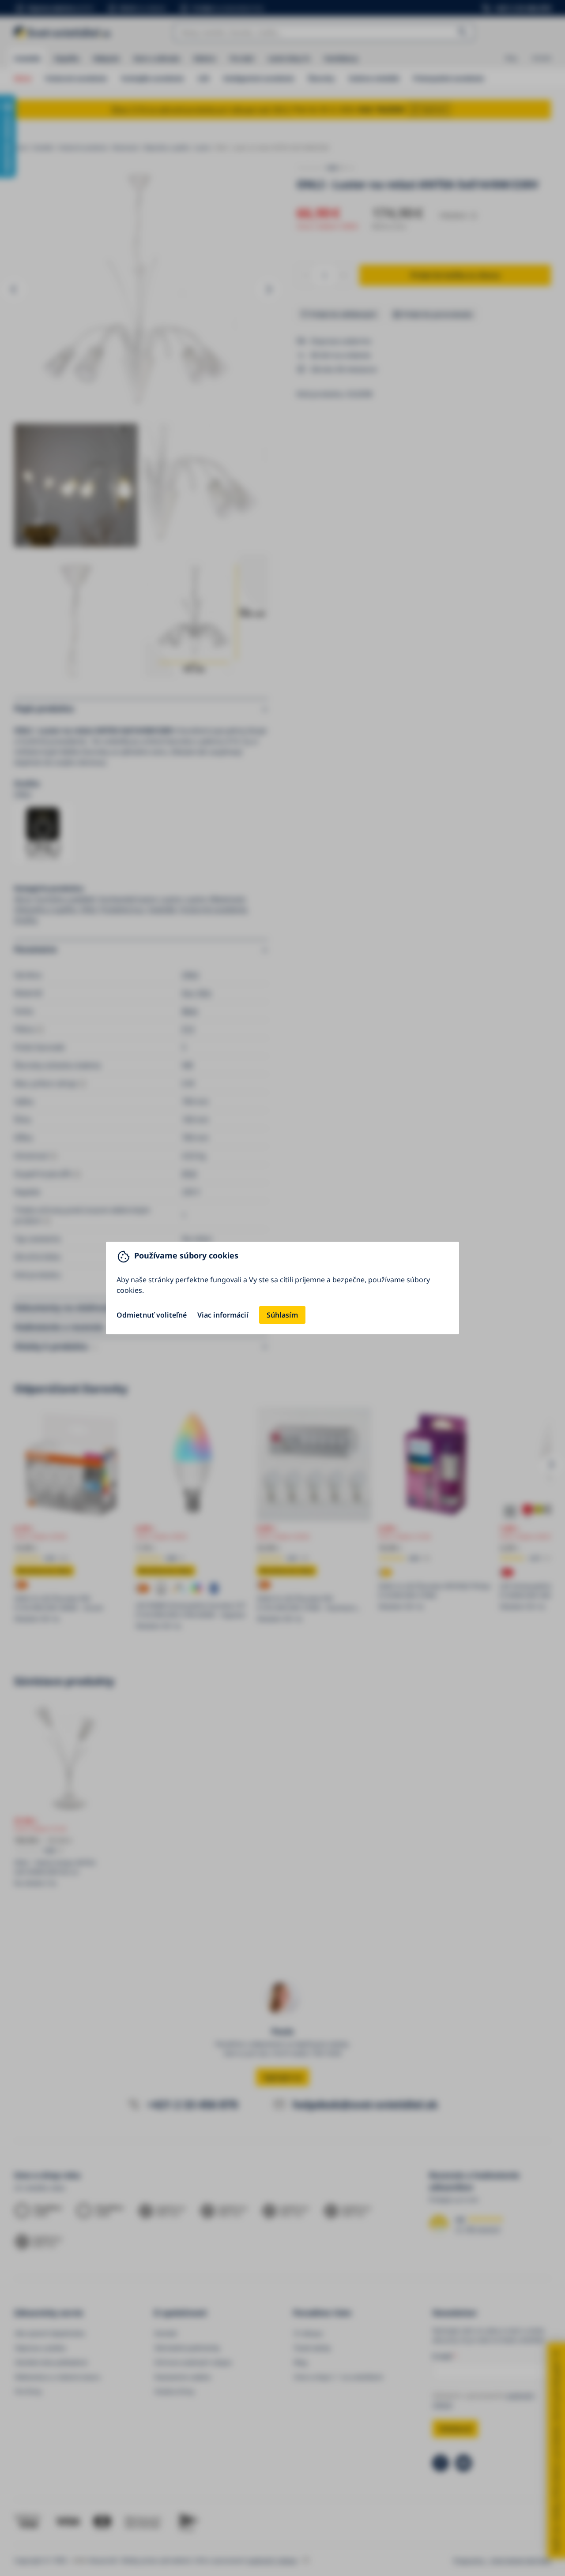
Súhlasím (282, 1315)
